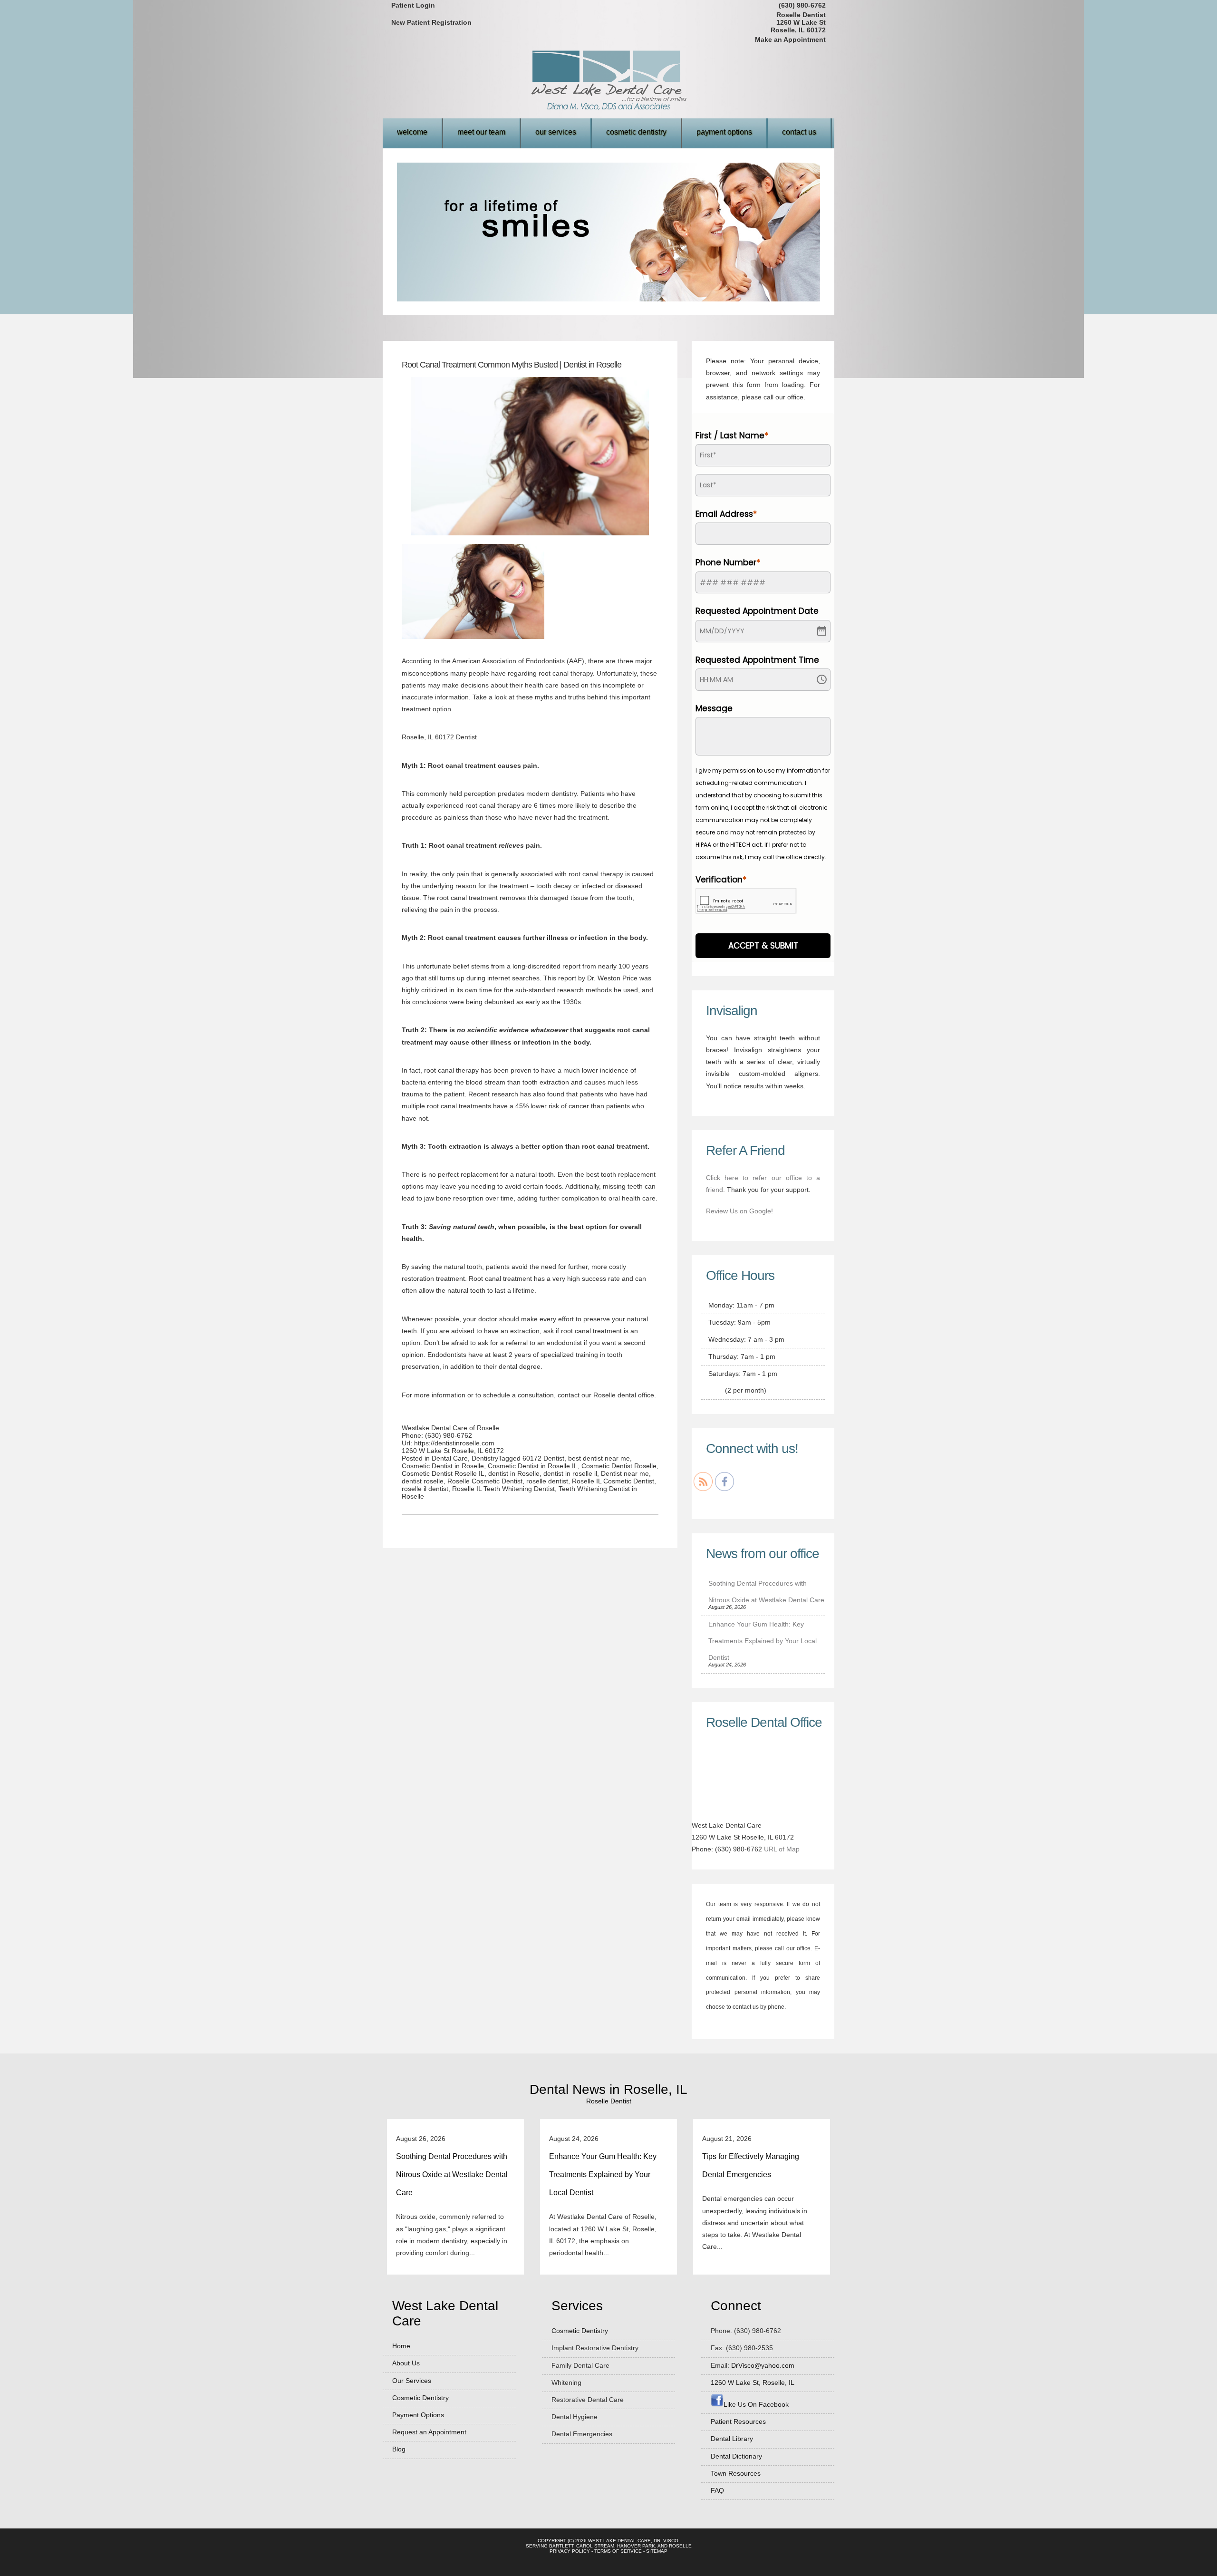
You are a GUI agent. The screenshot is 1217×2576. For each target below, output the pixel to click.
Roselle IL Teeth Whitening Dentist (503, 1489)
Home (401, 2346)
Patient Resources (738, 2421)
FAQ (717, 2490)
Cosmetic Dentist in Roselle (443, 1466)
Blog (399, 2449)
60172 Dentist (543, 1458)
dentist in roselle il (570, 1473)
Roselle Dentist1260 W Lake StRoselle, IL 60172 (798, 22)
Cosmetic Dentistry (636, 132)
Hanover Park (636, 2546)
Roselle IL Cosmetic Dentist (613, 1481)
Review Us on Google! (739, 1211)
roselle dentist (547, 1481)
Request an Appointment (429, 2432)
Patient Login (413, 5)
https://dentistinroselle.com (454, 1443)
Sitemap (657, 2551)
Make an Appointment (790, 39)
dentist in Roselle (514, 1473)
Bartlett (561, 2546)
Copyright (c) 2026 (562, 2541)
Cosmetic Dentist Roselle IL (443, 1473)
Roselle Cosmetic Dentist (485, 1481)
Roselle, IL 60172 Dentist (439, 737)
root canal (481, 805)
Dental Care (450, 1458)
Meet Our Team (481, 132)
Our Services (556, 132)
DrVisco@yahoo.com (763, 2365)
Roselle (680, 2546)
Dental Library (732, 2439)
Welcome (412, 132)
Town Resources (736, 2473)
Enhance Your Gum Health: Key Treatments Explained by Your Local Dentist (763, 1641)
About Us (406, 2363)
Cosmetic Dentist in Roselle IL (533, 1466)
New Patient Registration (431, 22)
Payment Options (724, 132)
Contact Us (799, 132)
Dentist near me (625, 1473)
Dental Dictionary (736, 2456)
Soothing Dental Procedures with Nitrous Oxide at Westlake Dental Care (452, 2174)
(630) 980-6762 (802, 5)
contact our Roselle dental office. (606, 1395)
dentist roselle (423, 1481)
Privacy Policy (570, 2551)
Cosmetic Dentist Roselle (619, 1466)
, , (753, 2382)
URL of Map (782, 1849)
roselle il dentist (425, 1489)
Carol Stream (595, 2546)
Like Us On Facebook (756, 2404)
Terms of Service (618, 2551)
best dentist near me (599, 1458)
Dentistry (485, 1458)
